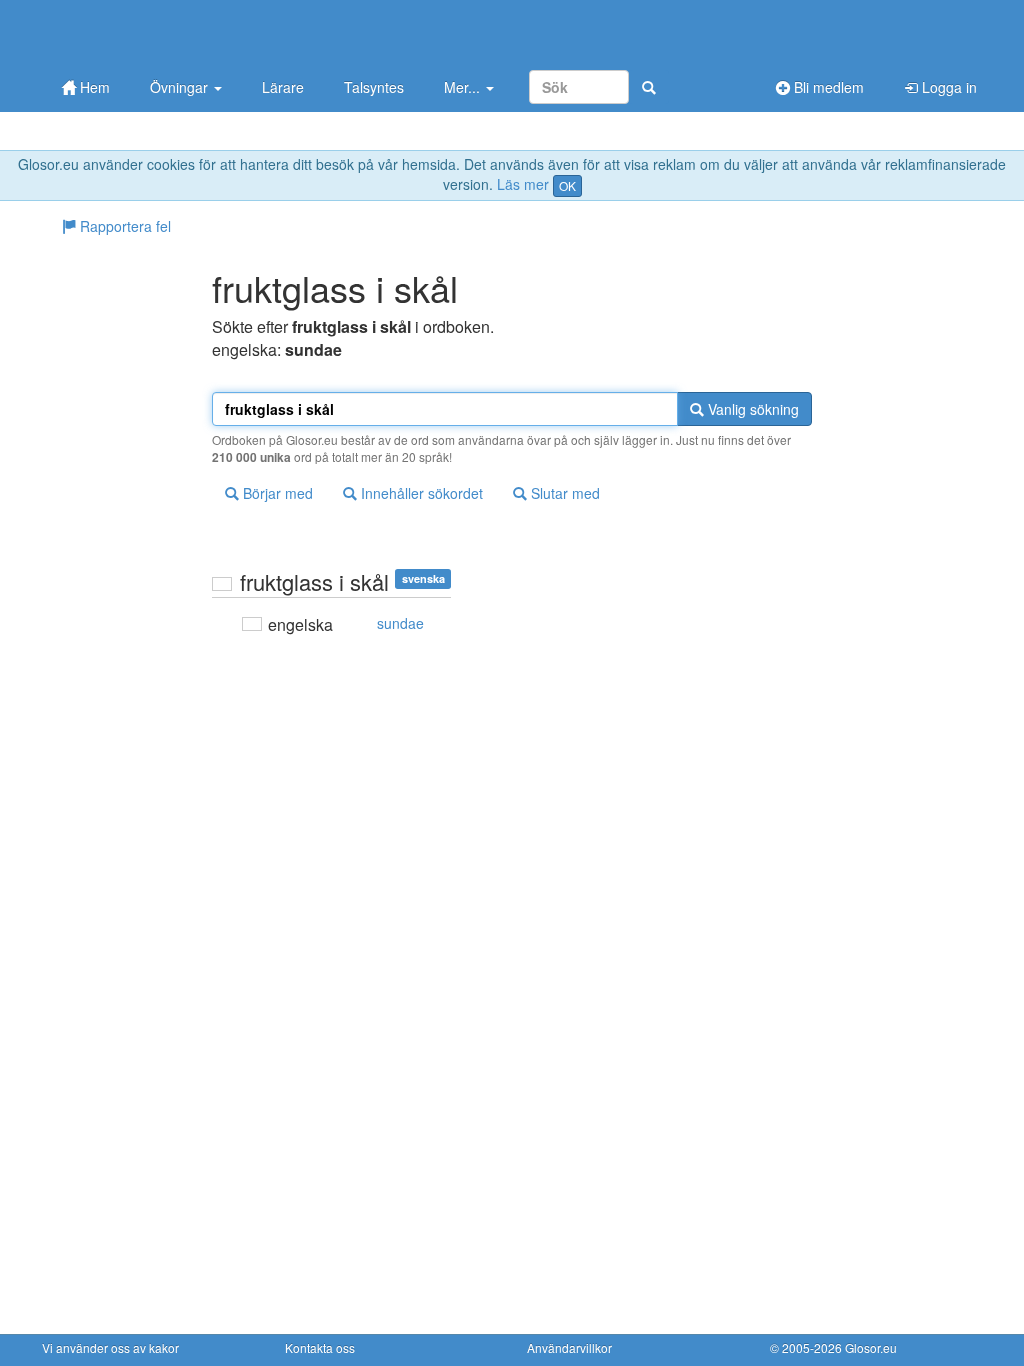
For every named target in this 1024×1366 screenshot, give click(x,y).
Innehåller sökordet (420, 493)
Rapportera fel (123, 226)
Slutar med (563, 493)
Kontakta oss (320, 1347)
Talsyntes (374, 87)
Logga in (947, 87)
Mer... (464, 87)
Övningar (181, 87)
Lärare (283, 87)
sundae (400, 623)
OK (567, 185)
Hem (93, 87)
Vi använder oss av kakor (110, 1347)
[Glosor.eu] (147, 32)
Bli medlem (827, 87)
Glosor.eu (871, 1347)
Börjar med (276, 493)
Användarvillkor (569, 1347)
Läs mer (523, 184)
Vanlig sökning (751, 409)
